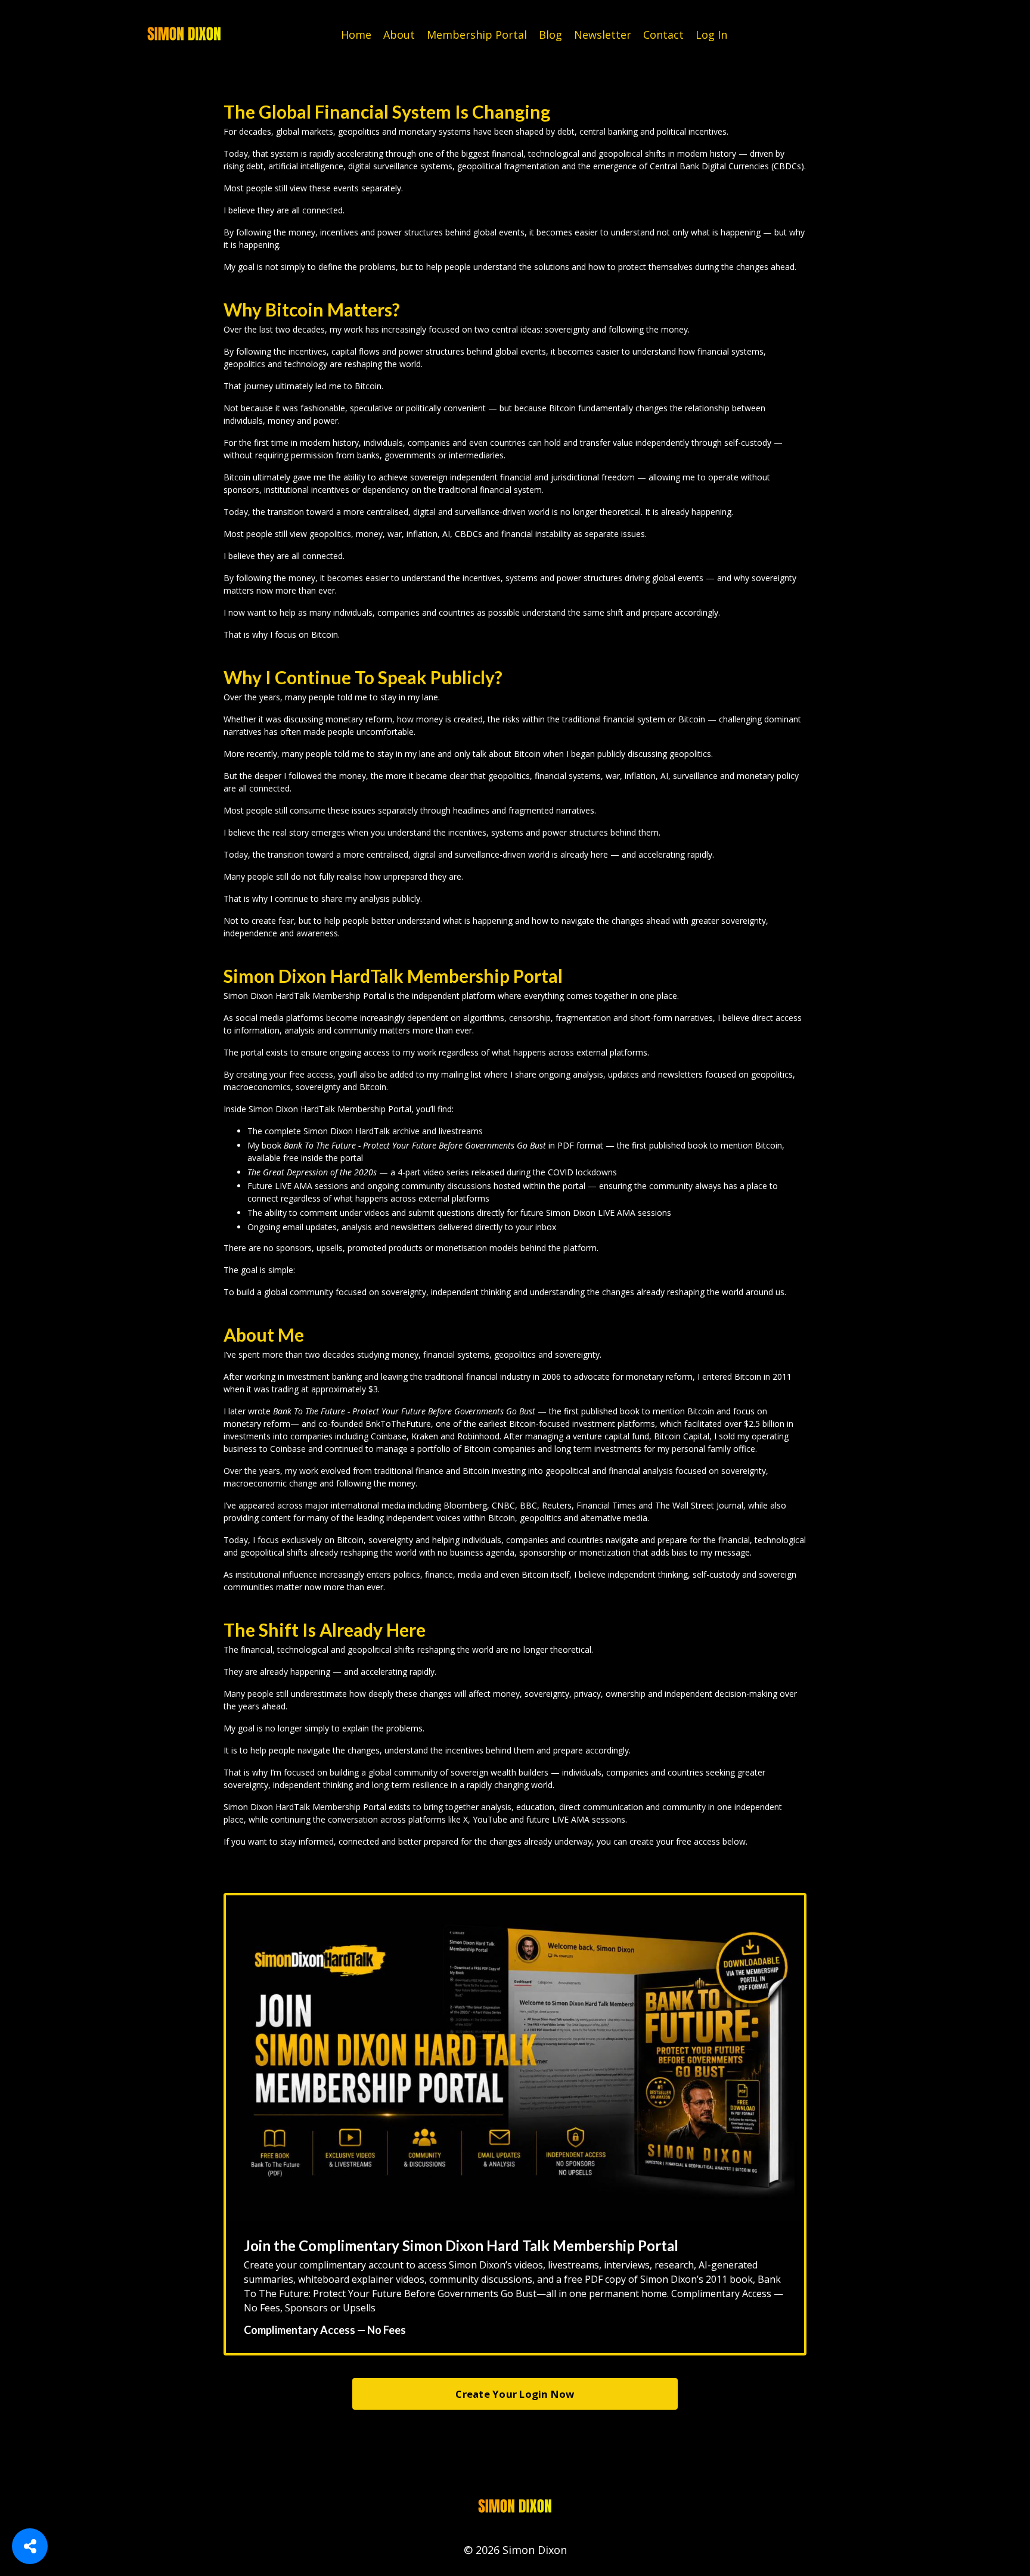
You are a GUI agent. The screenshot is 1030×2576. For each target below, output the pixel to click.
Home (356, 35)
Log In (711, 35)
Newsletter (603, 35)
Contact (663, 35)
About (399, 35)
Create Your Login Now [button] (515, 2394)
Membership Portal (477, 35)
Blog (550, 35)
